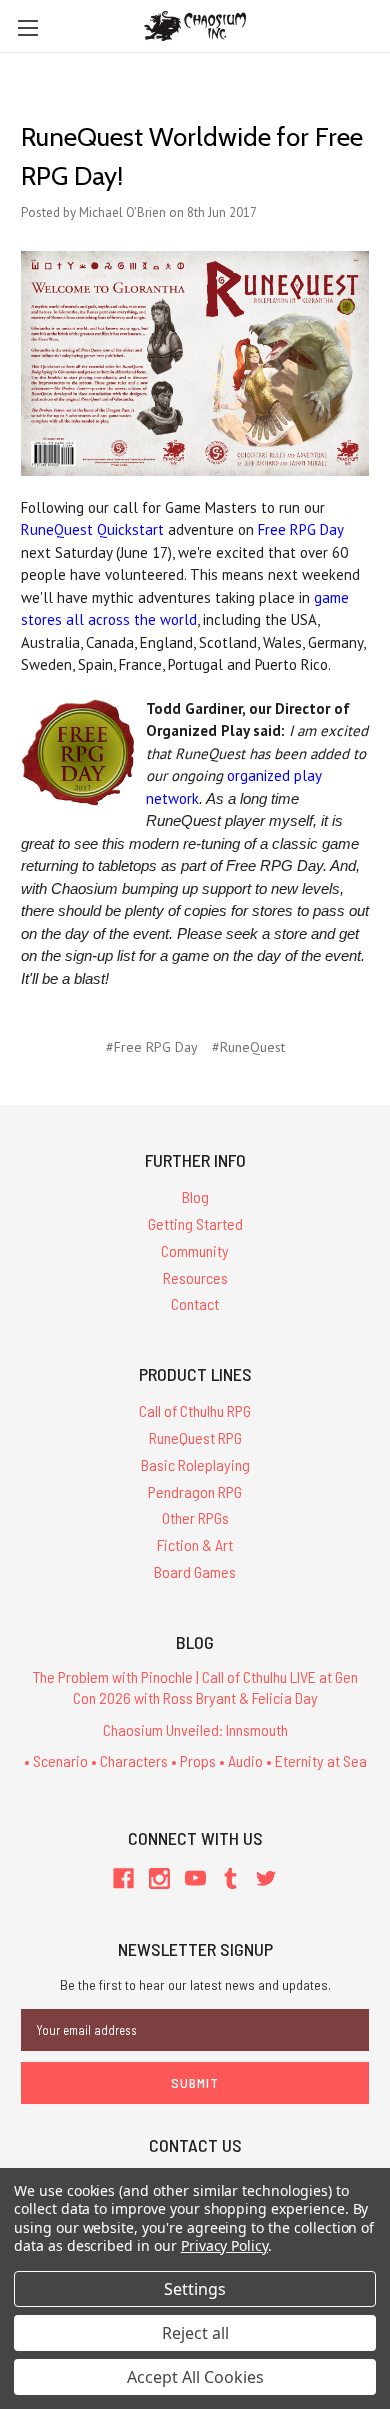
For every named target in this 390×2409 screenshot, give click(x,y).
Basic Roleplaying (195, 1464)
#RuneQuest (248, 1047)
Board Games (195, 1571)
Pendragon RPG (195, 1491)
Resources (195, 1277)
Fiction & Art (195, 1544)
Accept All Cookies (195, 2377)
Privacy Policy (224, 2245)
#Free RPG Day (152, 1047)
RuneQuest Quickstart (92, 529)
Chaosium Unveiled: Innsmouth (195, 1729)
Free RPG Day (300, 529)
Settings (195, 2289)
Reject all (195, 2333)
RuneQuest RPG (195, 1437)
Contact (195, 1303)
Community (195, 1250)
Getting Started (195, 1223)
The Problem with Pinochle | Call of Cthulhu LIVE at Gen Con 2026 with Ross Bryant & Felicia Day (195, 1687)
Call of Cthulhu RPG (195, 1410)
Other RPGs (195, 1517)
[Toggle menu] (27, 27)
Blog (195, 1196)
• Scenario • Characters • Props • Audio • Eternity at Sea (195, 1760)
